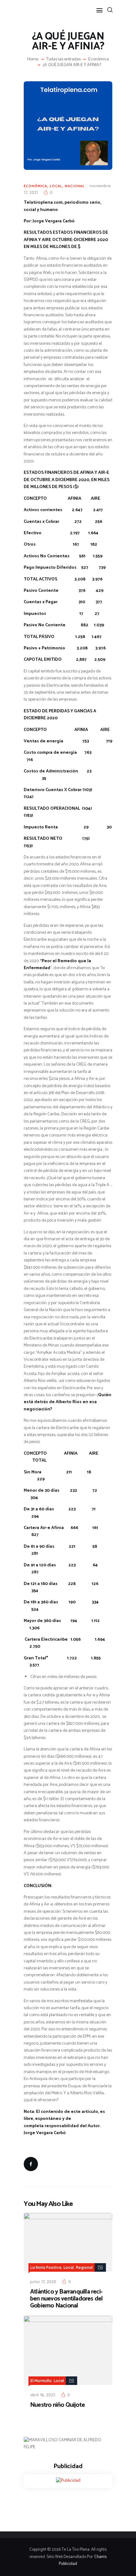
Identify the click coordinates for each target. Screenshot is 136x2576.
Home (33, 59)
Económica (99, 59)
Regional (84, 2267)
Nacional (75, 186)
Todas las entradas (63, 59)
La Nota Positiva (46, 2267)
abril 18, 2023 (43, 2395)
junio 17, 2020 (43, 2282)
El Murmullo (41, 2381)
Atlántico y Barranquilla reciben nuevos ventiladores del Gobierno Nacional (66, 2299)
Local (56, 186)
